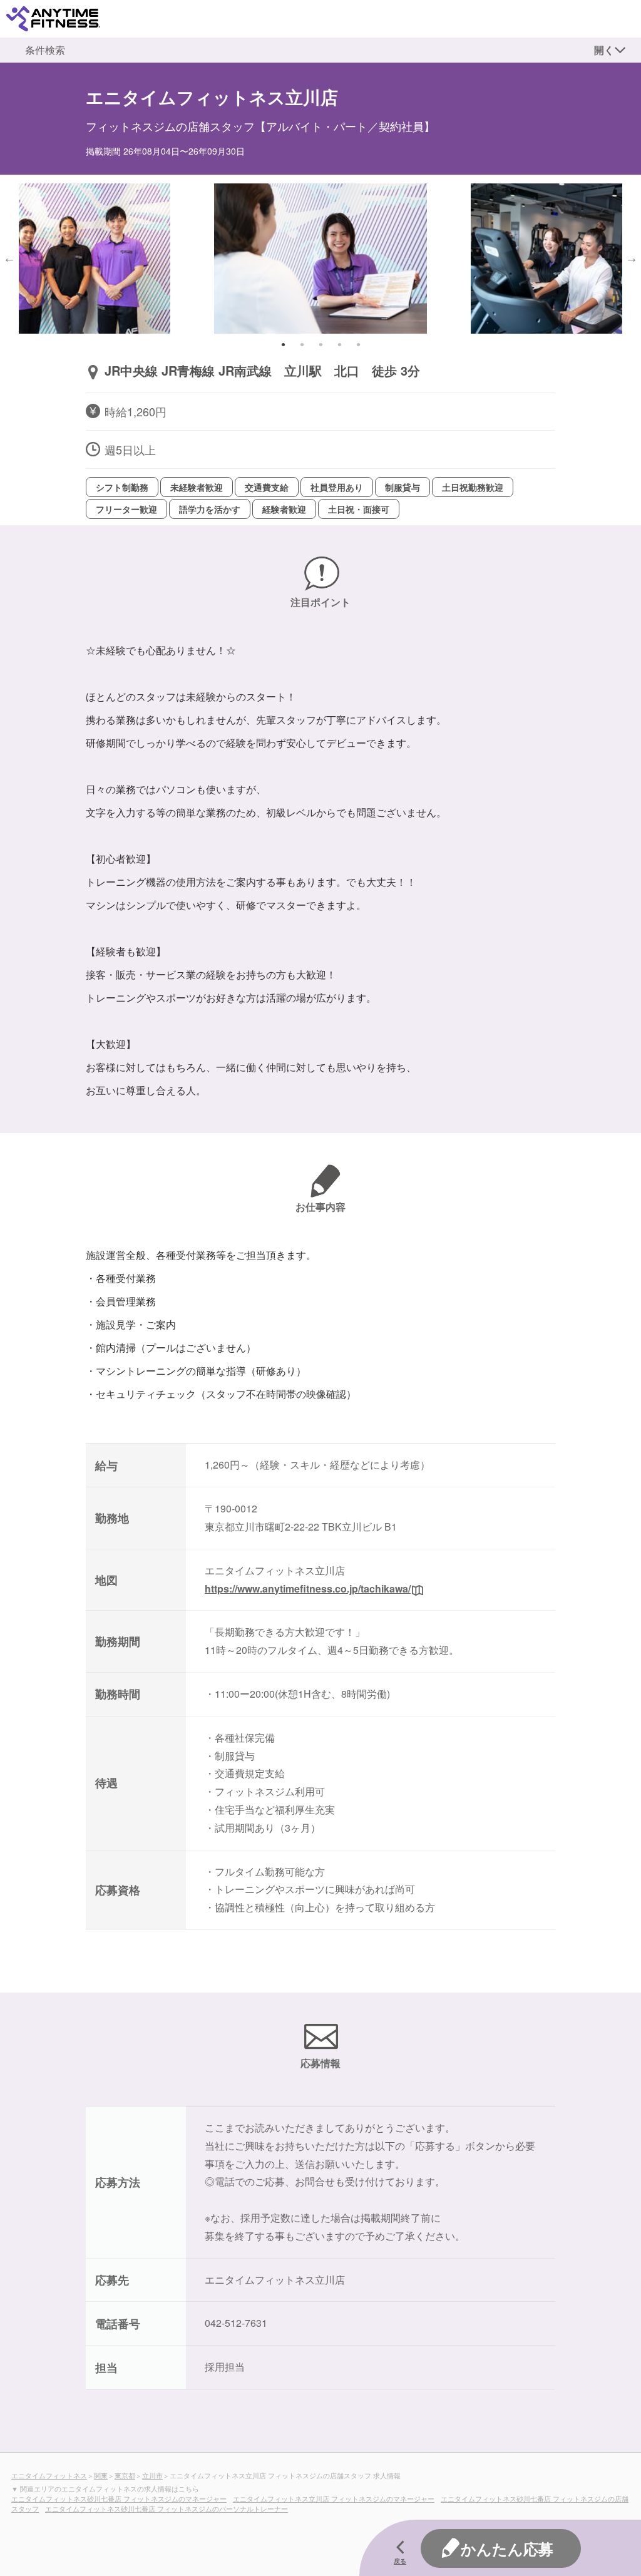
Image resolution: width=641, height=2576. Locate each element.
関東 (101, 2475)
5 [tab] (358, 344)
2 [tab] (302, 344)
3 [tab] (320, 344)
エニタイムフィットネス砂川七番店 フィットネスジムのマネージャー (119, 2498)
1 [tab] (283, 344)
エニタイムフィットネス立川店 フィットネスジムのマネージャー (334, 2498)
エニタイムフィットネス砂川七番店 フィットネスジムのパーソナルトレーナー (167, 2508)
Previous (9, 258)
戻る (400, 2561)
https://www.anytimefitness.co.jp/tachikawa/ (308, 1588)
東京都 (125, 2475)
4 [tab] (339, 344)
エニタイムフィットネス (49, 2475)
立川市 (152, 2475)
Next (632, 258)
